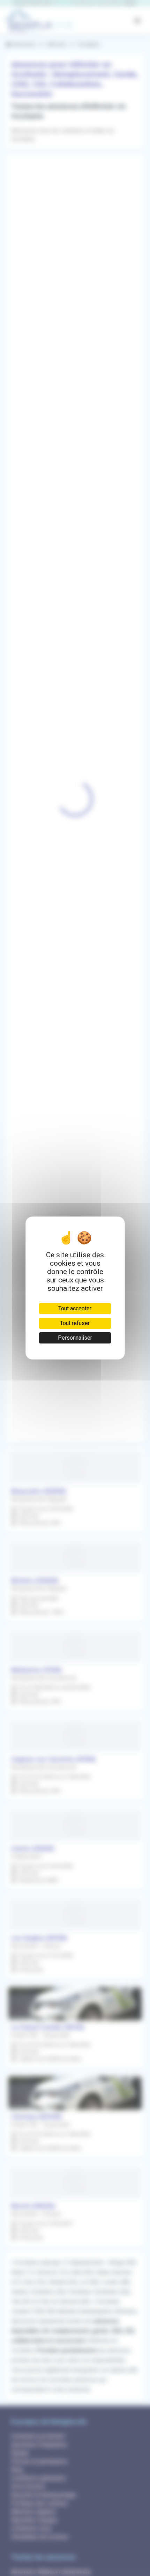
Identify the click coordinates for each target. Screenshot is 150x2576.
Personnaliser (75, 1338)
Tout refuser (75, 1323)
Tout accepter (75, 1308)
